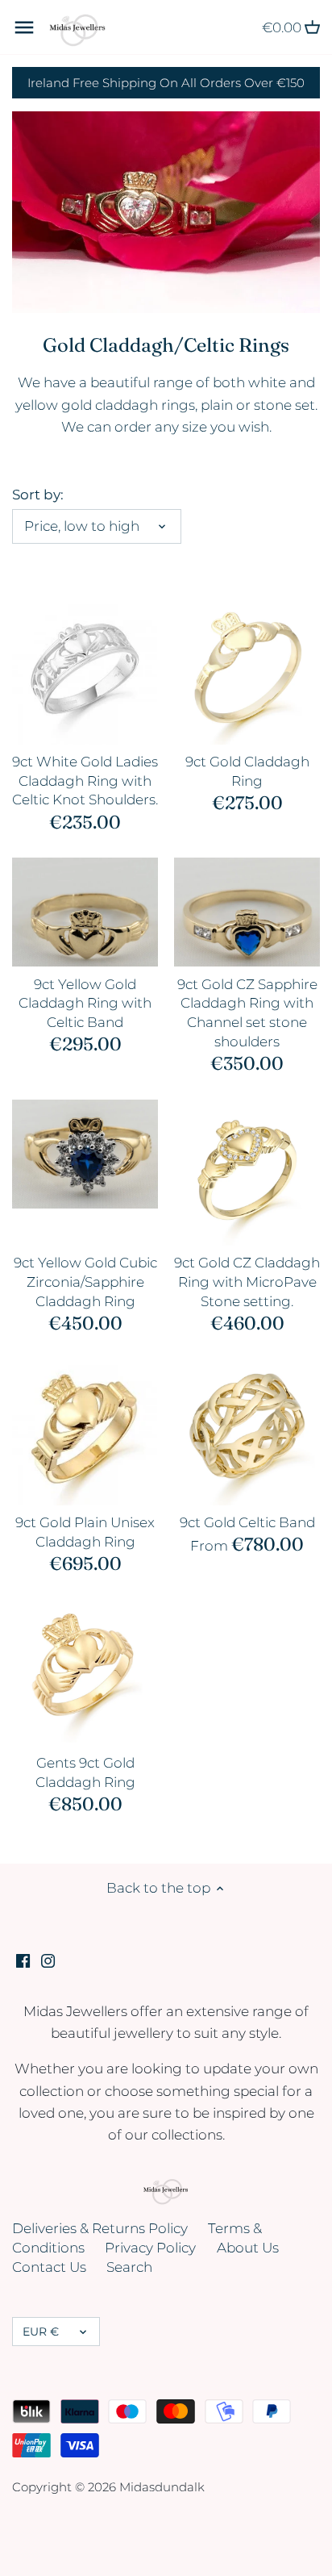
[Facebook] (23, 1960)
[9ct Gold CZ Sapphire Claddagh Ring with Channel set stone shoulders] (247, 912)
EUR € (41, 2332)
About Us (248, 2248)
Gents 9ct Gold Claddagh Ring (85, 1772)
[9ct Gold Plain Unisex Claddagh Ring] (85, 1432)
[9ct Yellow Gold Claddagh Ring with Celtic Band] (85, 912)
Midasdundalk (162, 2487)
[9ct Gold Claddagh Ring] (247, 672)
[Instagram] (48, 1960)
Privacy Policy (150, 2248)
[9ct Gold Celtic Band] (247, 1432)
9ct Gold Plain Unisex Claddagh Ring (85, 1532)
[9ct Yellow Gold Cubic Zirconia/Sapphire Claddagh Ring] (85, 1154)
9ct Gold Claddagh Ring (247, 771)
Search (129, 2267)
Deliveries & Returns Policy (100, 2228)
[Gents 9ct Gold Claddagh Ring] (85, 1673)
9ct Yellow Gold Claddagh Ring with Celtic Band (85, 1004)
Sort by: (38, 495)
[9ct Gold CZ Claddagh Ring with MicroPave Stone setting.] (247, 1173)
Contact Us (49, 2267)
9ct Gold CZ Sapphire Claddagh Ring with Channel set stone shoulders (247, 1013)
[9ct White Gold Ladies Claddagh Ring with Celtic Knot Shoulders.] (85, 672)
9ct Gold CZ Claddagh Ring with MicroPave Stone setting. (247, 1282)
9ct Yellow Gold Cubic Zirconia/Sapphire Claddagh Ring (85, 1282)
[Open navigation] (24, 27)
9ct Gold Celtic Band (247, 1522)
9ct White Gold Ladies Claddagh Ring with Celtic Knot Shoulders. (85, 781)
